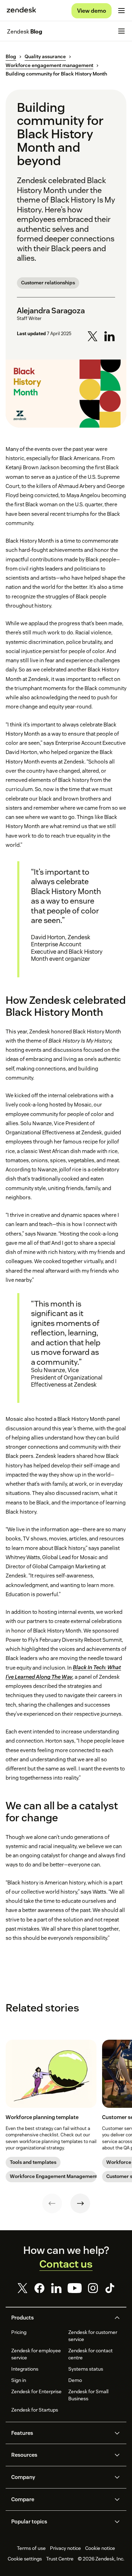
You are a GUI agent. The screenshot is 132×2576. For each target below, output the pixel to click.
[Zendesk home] (21, 11)
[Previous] (52, 2203)
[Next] (80, 2203)
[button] (60, 2318)
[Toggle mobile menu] (121, 11)
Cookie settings (25, 2559)
